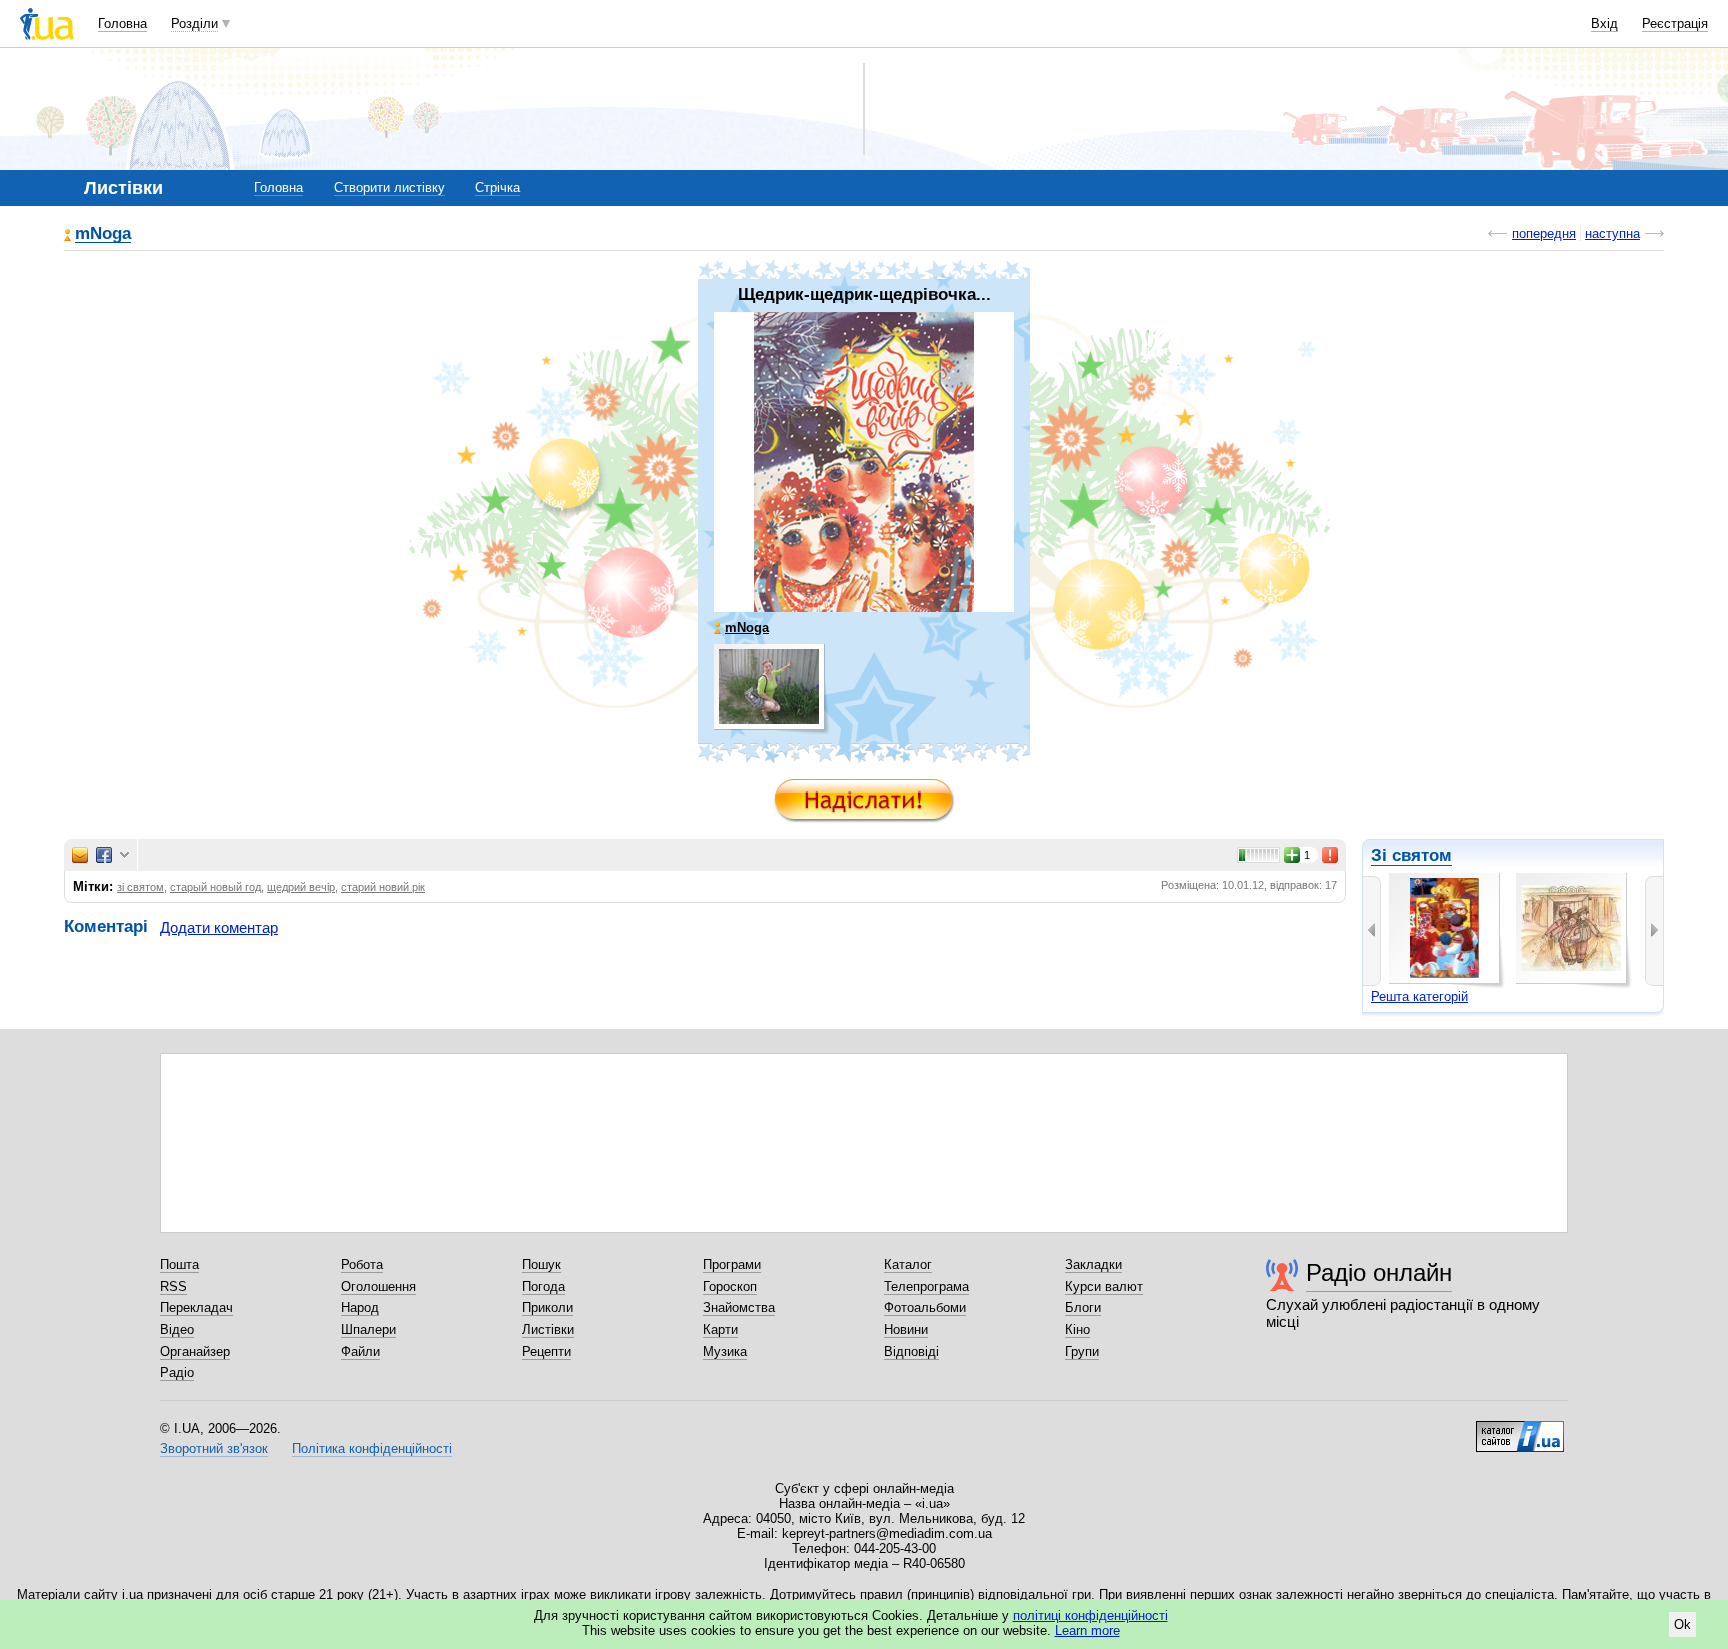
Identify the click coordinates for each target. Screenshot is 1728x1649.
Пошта (179, 1264)
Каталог (908, 1264)
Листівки (548, 1329)
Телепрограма (926, 1286)
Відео (177, 1329)
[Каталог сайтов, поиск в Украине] (1520, 1429)
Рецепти (546, 1351)
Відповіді (911, 1351)
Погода (543, 1286)
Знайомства (739, 1307)
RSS (173, 1286)
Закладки (1093, 1264)
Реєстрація (1675, 23)
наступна (1612, 233)
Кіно (1077, 1329)
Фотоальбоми (925, 1307)
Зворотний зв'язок (214, 1448)
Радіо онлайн (1379, 1272)
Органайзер (195, 1351)
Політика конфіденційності (372, 1448)
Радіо (177, 1372)
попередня (1544, 233)
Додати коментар (219, 927)
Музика (725, 1351)
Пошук (541, 1264)
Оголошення (378, 1286)
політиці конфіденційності (1090, 1615)
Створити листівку (389, 187)
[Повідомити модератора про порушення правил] (1331, 855)
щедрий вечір (301, 887)
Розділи (194, 23)
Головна (122, 23)
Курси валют (1104, 1286)
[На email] (80, 855)
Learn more (1087, 1630)
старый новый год (215, 887)
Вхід (1604, 23)
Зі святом (1411, 855)
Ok (1682, 1624)
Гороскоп (730, 1286)
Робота (362, 1264)
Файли (360, 1351)
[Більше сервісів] (124, 855)
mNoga (103, 234)
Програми (732, 1264)
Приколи (547, 1307)
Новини (906, 1329)
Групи (1082, 1351)
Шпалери (368, 1329)
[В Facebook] (104, 855)
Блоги (1083, 1307)
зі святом (140, 887)
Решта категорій (1419, 996)
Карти (720, 1329)
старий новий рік (383, 887)
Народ (360, 1307)
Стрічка (497, 187)
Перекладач (196, 1307)
